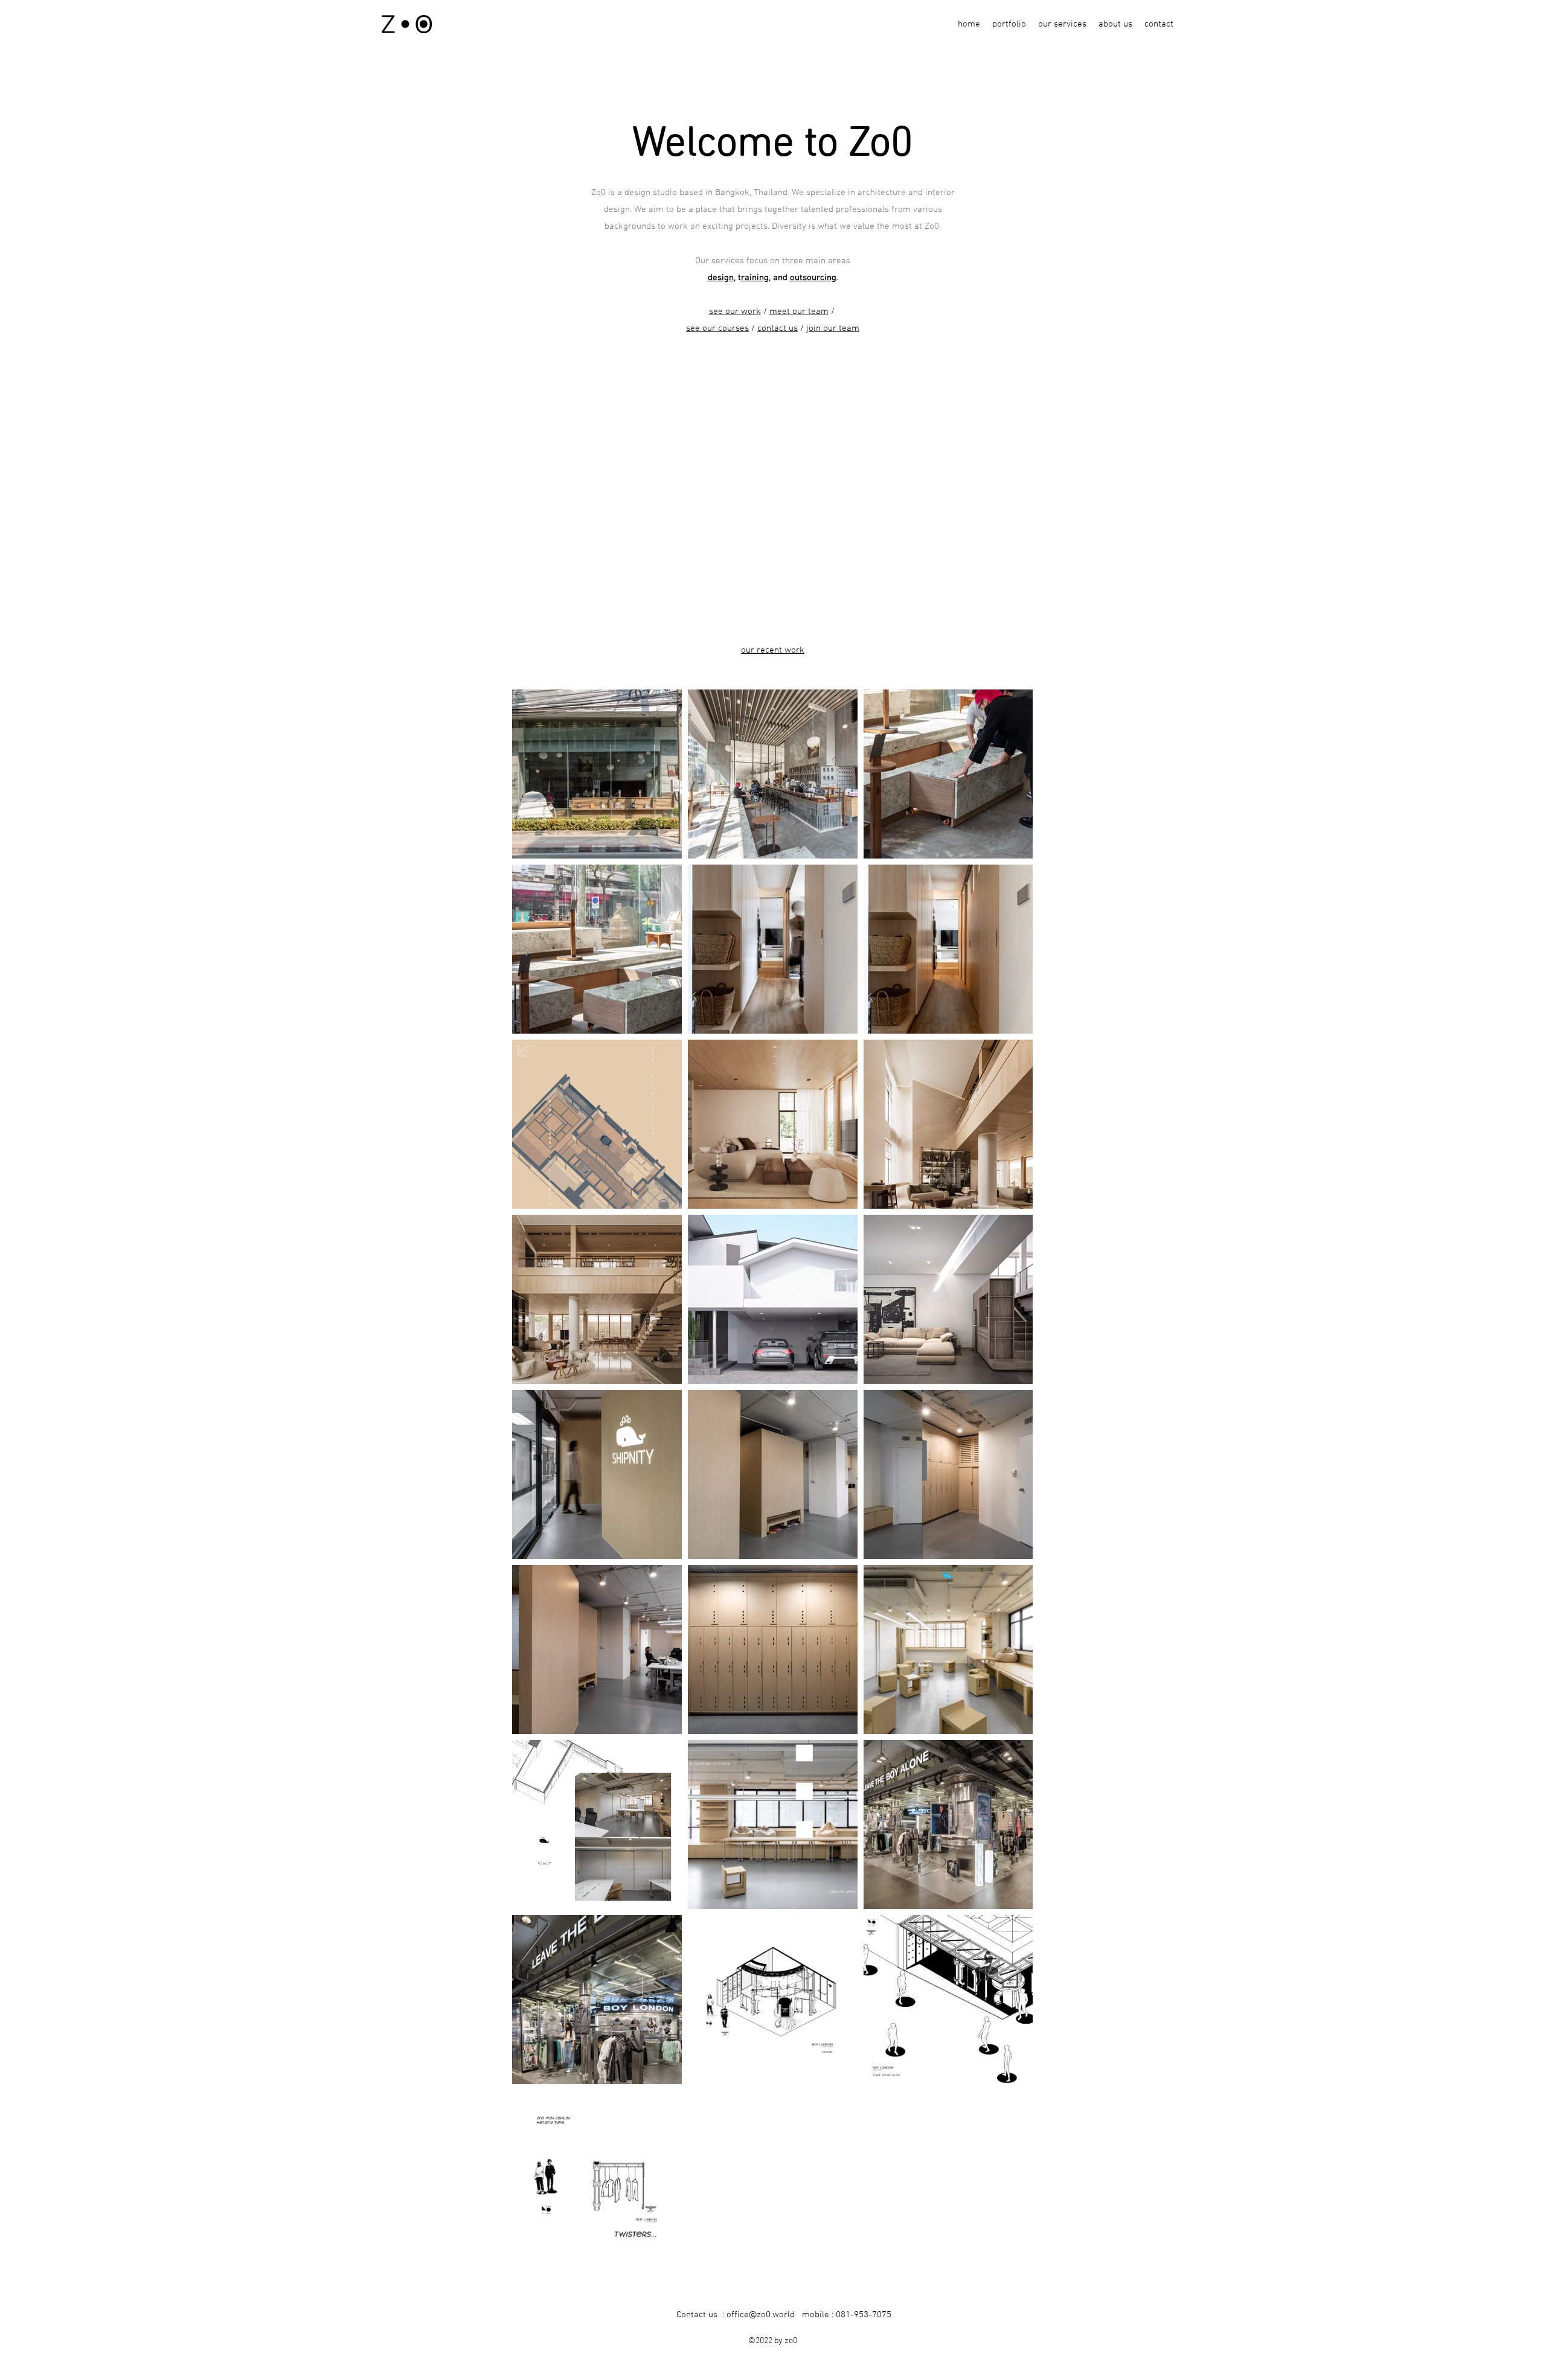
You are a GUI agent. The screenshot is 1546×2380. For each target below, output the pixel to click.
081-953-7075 (864, 2315)
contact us (778, 328)
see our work (735, 312)
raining (755, 278)
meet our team (799, 312)
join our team (833, 328)
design (721, 278)
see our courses (717, 328)
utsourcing (816, 278)
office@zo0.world (761, 2315)
